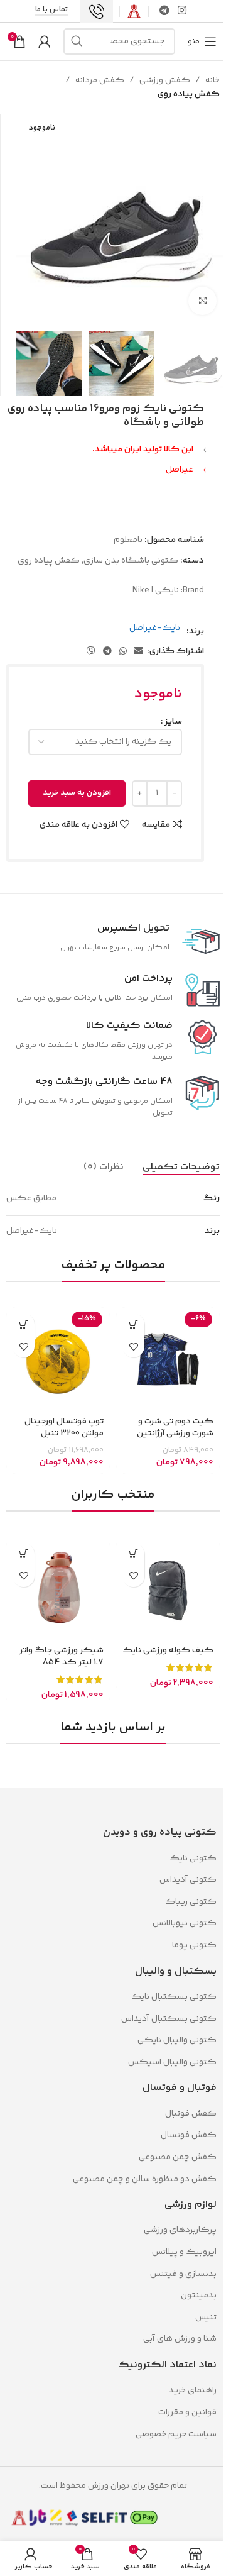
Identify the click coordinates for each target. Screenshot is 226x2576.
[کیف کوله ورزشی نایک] (168, 1589)
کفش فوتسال (189, 2135)
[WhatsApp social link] (123, 652)
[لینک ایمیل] (139, 652)
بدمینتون (199, 2296)
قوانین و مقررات (186, 2413)
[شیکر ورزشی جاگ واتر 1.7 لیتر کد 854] (58, 1589)
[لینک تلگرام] (164, 11)
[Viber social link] (91, 652)
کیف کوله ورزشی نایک (168, 1650)
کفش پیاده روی (189, 94)
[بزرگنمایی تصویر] (202, 301)
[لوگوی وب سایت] (134, 11)
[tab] (181, 1167)
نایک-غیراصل (155, 628)
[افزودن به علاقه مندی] (133, 1346)
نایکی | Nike (156, 590)
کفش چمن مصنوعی (178, 2157)
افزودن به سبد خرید (77, 793)
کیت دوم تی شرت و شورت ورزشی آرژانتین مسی (175, 1434)
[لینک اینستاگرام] (182, 11)
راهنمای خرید (193, 2391)
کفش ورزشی (165, 80)
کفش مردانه (100, 80)
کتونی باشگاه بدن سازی (131, 561)
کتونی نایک (193, 1859)
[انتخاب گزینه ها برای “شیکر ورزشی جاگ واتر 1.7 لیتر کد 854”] (24, 1554)
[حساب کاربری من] (45, 41)
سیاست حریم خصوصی (176, 2435)
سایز (173, 722)
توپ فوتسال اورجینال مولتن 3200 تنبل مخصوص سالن (64, 1434)
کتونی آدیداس (188, 1880)
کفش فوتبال (191, 2114)
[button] (24, 1324)
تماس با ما (51, 11)
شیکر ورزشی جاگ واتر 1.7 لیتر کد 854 (62, 1657)
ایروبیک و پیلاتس (184, 2252)
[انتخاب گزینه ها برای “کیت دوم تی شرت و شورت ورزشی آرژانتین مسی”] (133, 1324)
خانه (213, 80)
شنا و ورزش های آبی (180, 2339)
